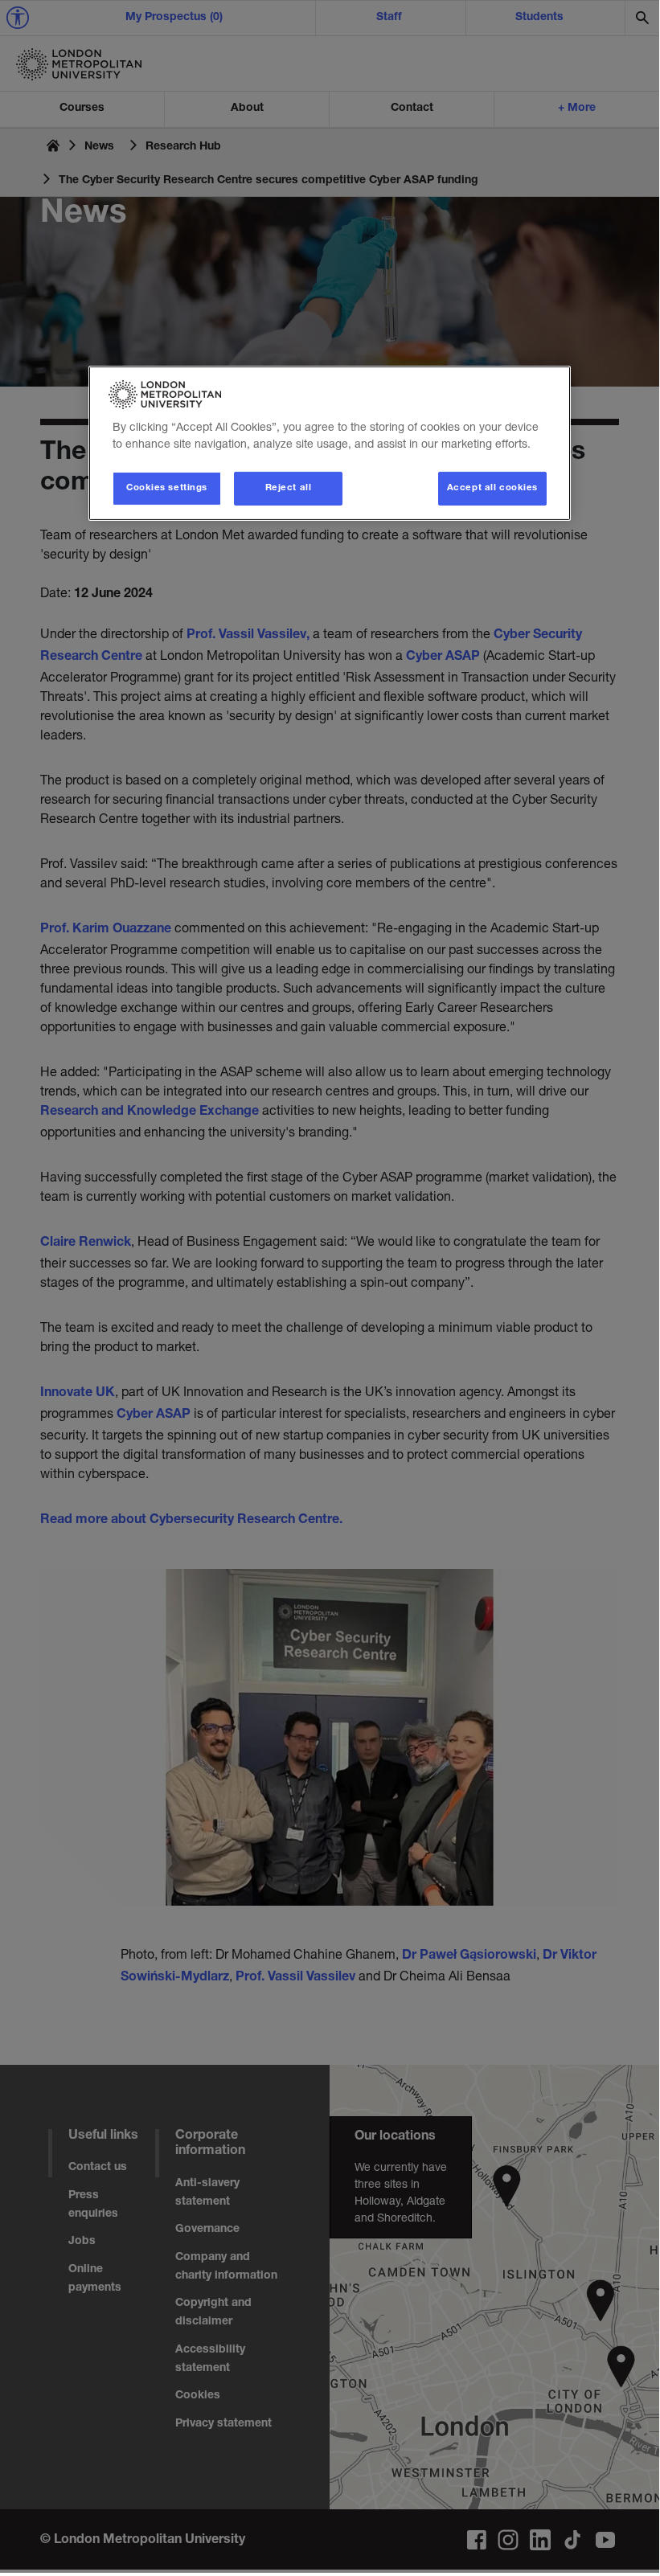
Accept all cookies (492, 488)
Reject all (289, 488)
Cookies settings (167, 488)
